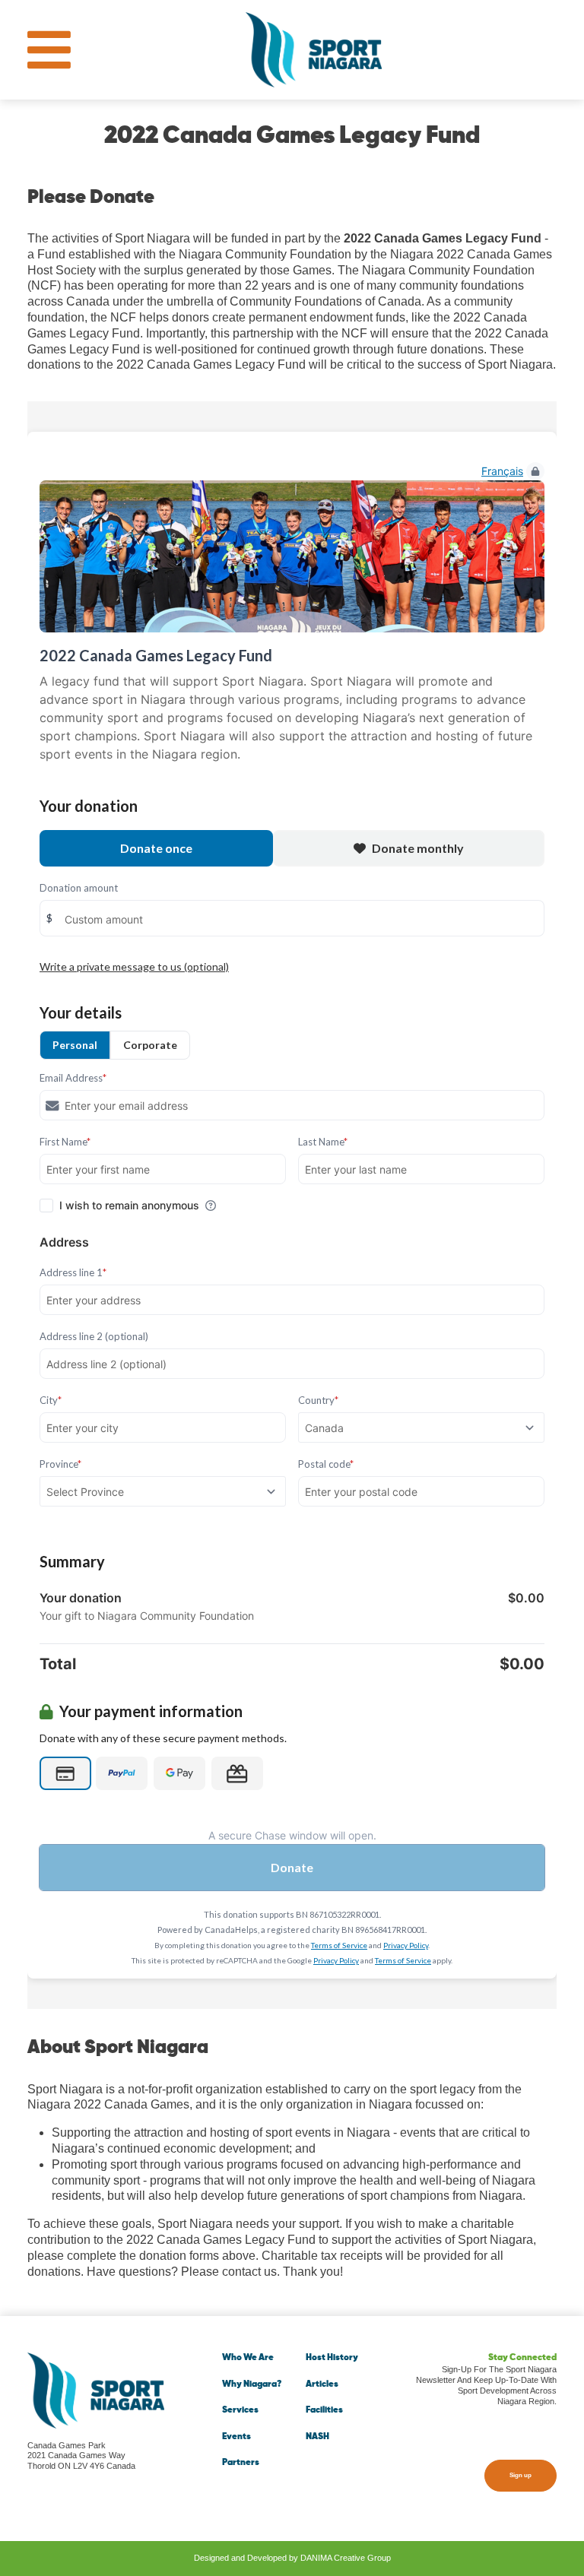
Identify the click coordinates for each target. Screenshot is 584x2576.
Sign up (521, 2475)
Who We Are (248, 2358)
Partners (241, 2463)
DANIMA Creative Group (346, 2558)
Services (240, 2410)
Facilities (324, 2410)
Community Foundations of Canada (325, 301)
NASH (317, 2437)
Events (236, 2437)
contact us (249, 2272)
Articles (322, 2384)
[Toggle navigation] (49, 50)
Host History (332, 2358)
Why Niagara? (252, 2384)
